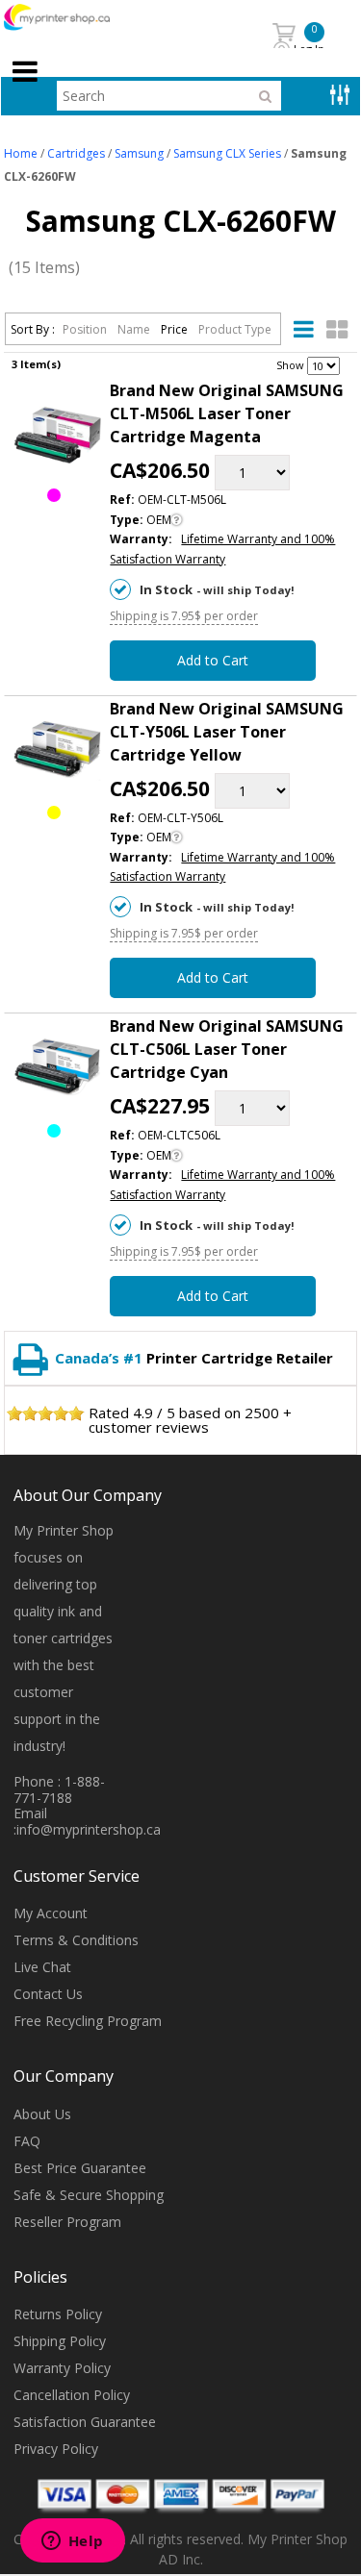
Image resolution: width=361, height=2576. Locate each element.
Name (135, 329)
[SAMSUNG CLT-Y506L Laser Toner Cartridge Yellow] (58, 753)
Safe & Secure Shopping (89, 2195)
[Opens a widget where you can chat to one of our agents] (72, 2542)
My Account (51, 1913)
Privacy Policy (56, 2449)
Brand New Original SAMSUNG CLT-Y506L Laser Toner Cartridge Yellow (227, 732)
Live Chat (42, 1967)
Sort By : (33, 329)
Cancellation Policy (72, 2395)
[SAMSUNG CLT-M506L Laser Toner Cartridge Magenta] (58, 435)
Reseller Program (67, 2222)
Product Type (235, 329)
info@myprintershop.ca (89, 1829)
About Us (42, 2114)
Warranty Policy (62, 2368)
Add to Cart (213, 660)
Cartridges (76, 153)
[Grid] (337, 330)
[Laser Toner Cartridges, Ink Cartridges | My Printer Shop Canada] (78, 18)
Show (290, 365)
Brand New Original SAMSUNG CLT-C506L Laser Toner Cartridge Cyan (227, 1049)
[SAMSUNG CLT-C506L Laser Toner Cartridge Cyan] (58, 1071)
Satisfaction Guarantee (85, 2422)
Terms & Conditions (76, 1940)
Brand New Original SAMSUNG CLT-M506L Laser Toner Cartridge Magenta (227, 413)
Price (176, 329)
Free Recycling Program (88, 2021)
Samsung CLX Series (227, 153)
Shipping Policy (60, 2341)
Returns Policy (58, 2314)
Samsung (139, 153)
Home (21, 153)
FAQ (27, 2141)
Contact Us (48, 1994)
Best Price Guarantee (80, 2168)
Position (86, 329)
